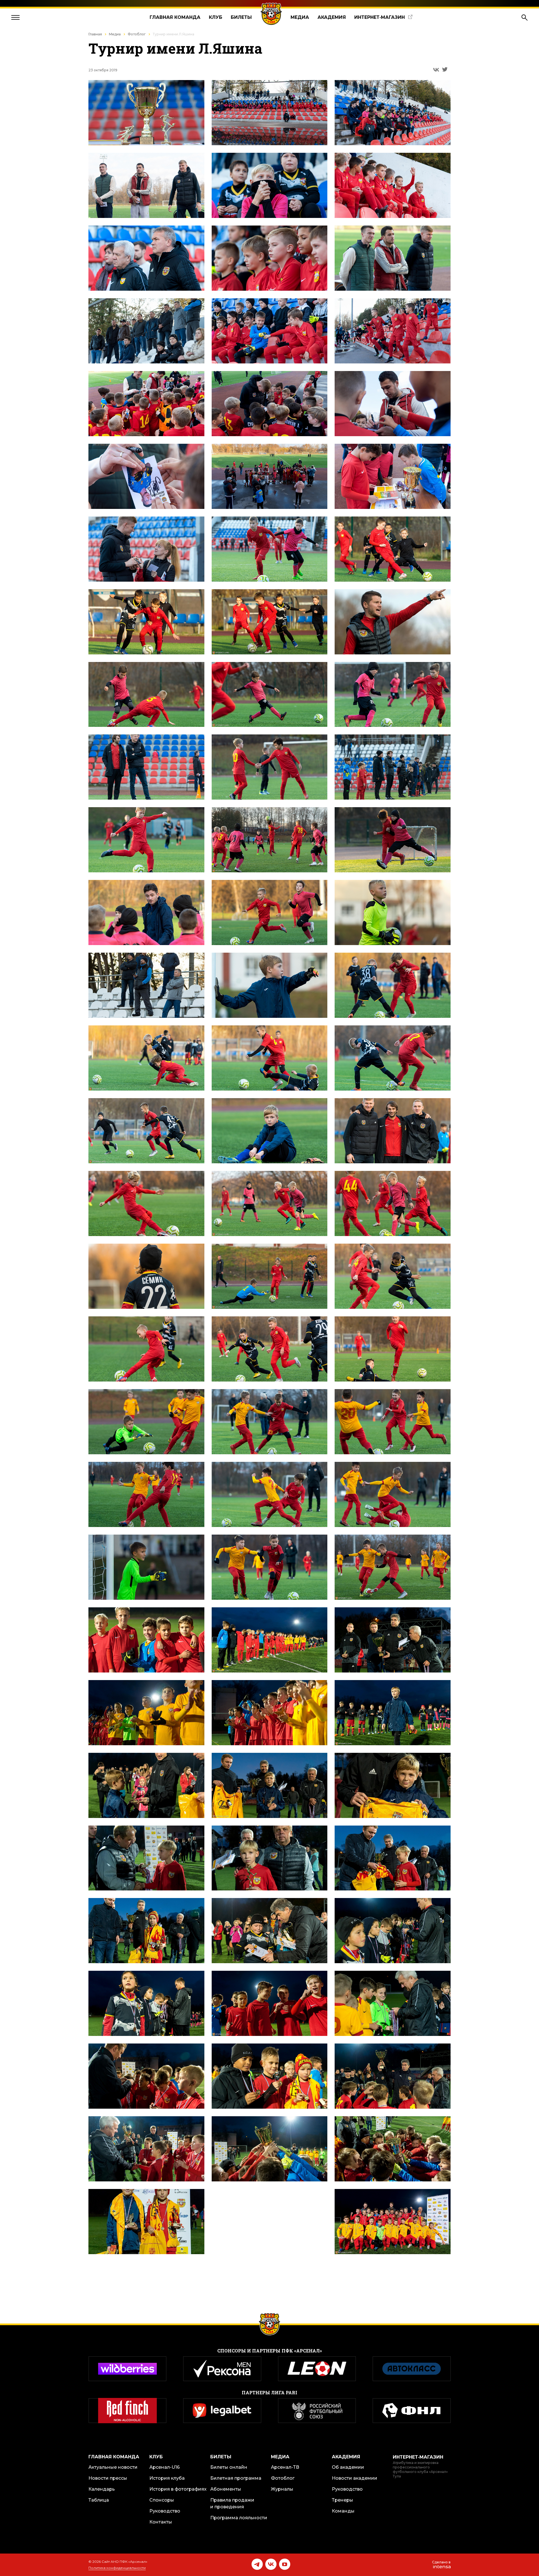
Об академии (348, 2467)
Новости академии (355, 2478)
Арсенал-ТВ (285, 2467)
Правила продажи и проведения (232, 2503)
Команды (343, 2511)
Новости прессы (108, 2478)
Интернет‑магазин (380, 17)
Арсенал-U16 (165, 2467)
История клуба (167, 2478)
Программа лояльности (239, 2518)
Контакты (161, 2522)
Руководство (165, 2511)
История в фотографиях (178, 2489)
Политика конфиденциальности (117, 2568)
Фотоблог (137, 34)
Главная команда (175, 17)
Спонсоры (162, 2500)
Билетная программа (236, 2478)
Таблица (99, 2500)
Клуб (216, 17)
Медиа (300, 17)
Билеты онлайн (229, 2467)
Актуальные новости (113, 2467)
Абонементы (226, 2489)
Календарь (102, 2489)
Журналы (282, 2489)
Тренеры (342, 2500)
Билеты (241, 17)
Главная (95, 34)
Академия (332, 17)
